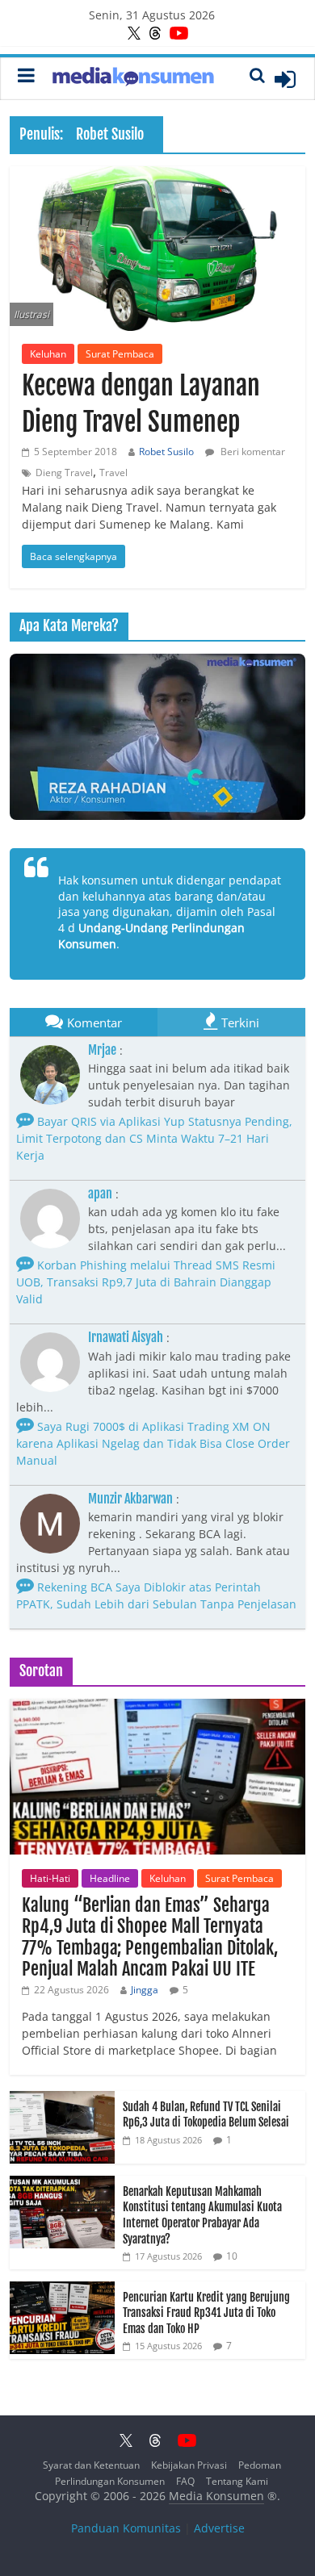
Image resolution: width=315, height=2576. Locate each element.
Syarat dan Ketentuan (91, 2465)
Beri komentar (252, 452)
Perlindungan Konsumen (110, 2481)
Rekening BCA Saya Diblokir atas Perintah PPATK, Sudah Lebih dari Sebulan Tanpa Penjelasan (156, 1595)
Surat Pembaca (120, 354)
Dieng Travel (64, 473)
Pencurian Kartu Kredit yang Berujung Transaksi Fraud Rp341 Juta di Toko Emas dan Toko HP (206, 2313)
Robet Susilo (166, 452)
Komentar (94, 1022)
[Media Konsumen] (133, 79)
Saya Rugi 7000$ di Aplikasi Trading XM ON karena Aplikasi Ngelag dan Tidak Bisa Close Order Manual (153, 1443)
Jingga (145, 1990)
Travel (113, 473)
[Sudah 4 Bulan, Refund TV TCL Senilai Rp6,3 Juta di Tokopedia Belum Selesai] (62, 2099)
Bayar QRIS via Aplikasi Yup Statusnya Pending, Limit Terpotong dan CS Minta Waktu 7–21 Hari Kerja (154, 1138)
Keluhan (48, 354)
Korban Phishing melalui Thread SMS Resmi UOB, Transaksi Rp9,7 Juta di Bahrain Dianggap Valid (146, 1282)
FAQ (185, 2481)
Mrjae (102, 1050)
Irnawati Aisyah (126, 1337)
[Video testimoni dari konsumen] (158, 737)
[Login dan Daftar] (285, 79)
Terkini (240, 1022)
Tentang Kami (237, 2481)
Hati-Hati (50, 1878)
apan (100, 1194)
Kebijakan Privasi (189, 2465)
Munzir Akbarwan (130, 1499)
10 (232, 2256)
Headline (110, 1878)
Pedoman (260, 2465)
